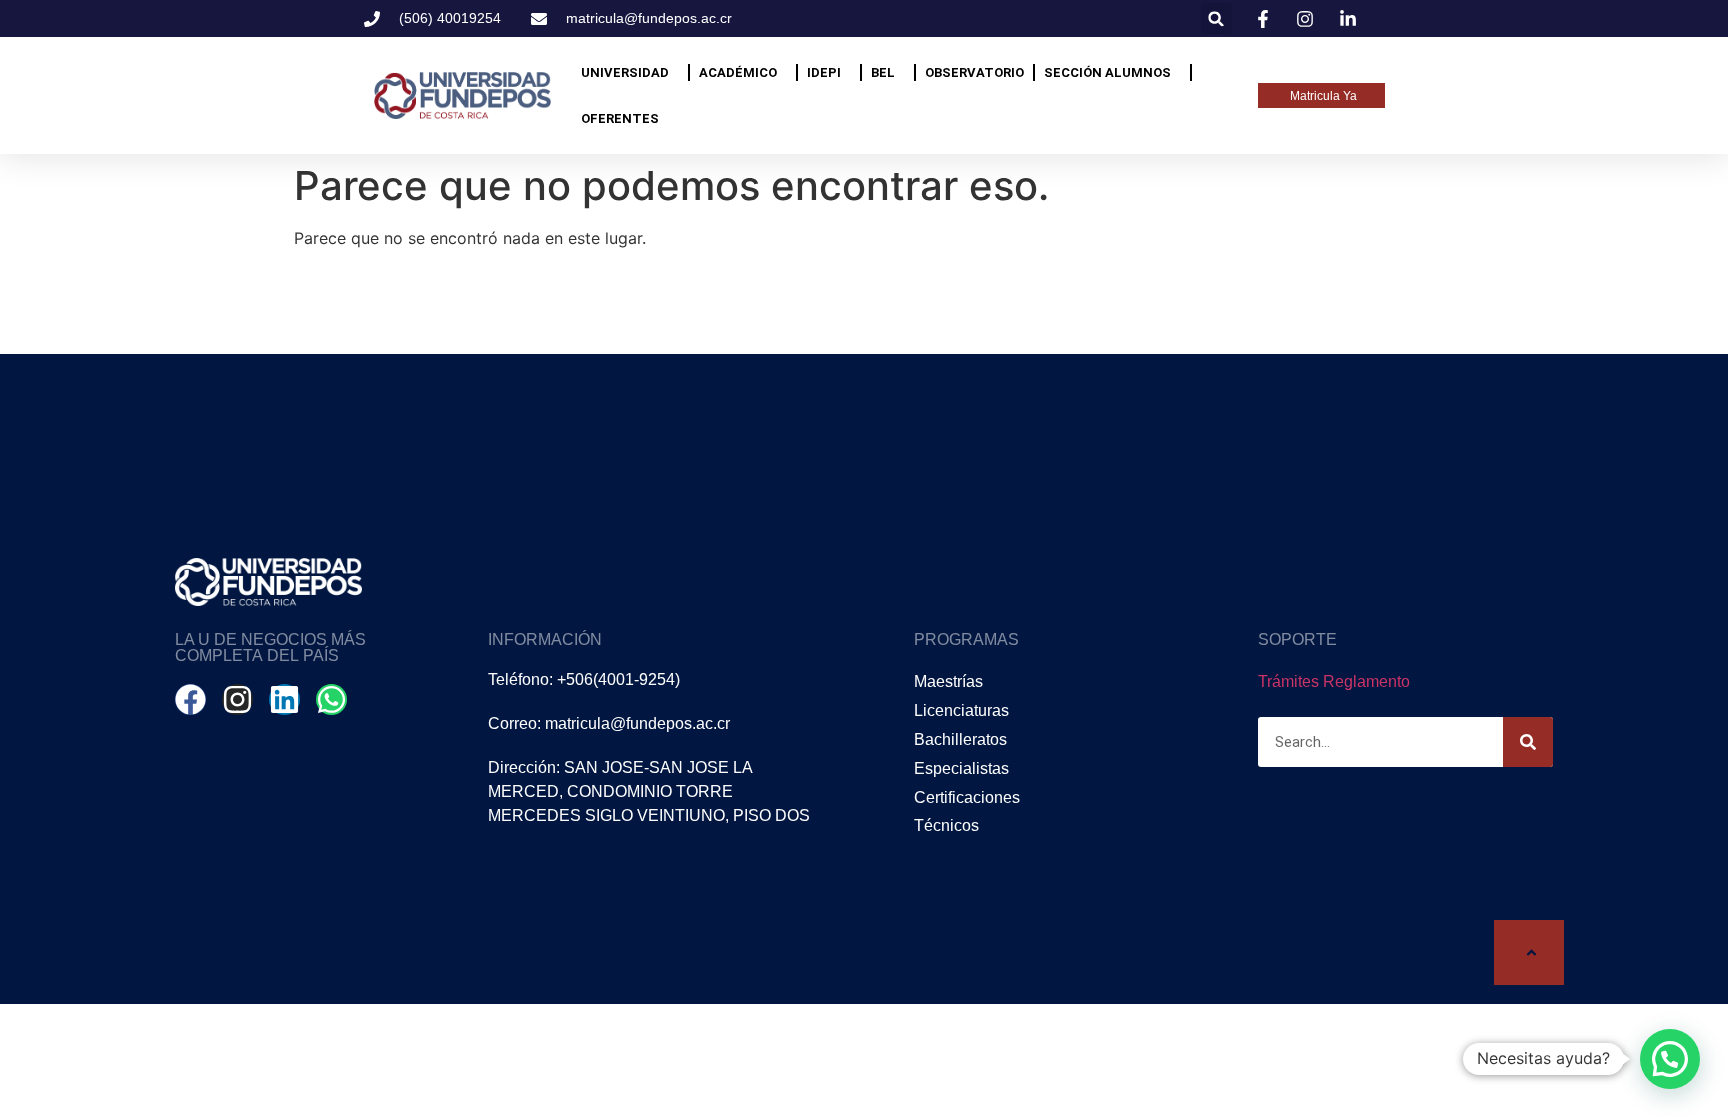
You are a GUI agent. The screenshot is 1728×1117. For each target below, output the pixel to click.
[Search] (1528, 742)
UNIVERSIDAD (625, 72)
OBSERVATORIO (974, 72)
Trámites (1288, 681)
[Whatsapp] (331, 699)
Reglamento (1366, 681)
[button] (1216, 18)
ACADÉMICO (738, 72)
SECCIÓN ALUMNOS (1107, 72)
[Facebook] (190, 699)
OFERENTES (620, 118)
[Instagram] (237, 699)
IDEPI (824, 72)
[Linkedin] (284, 699)
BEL (883, 72)
